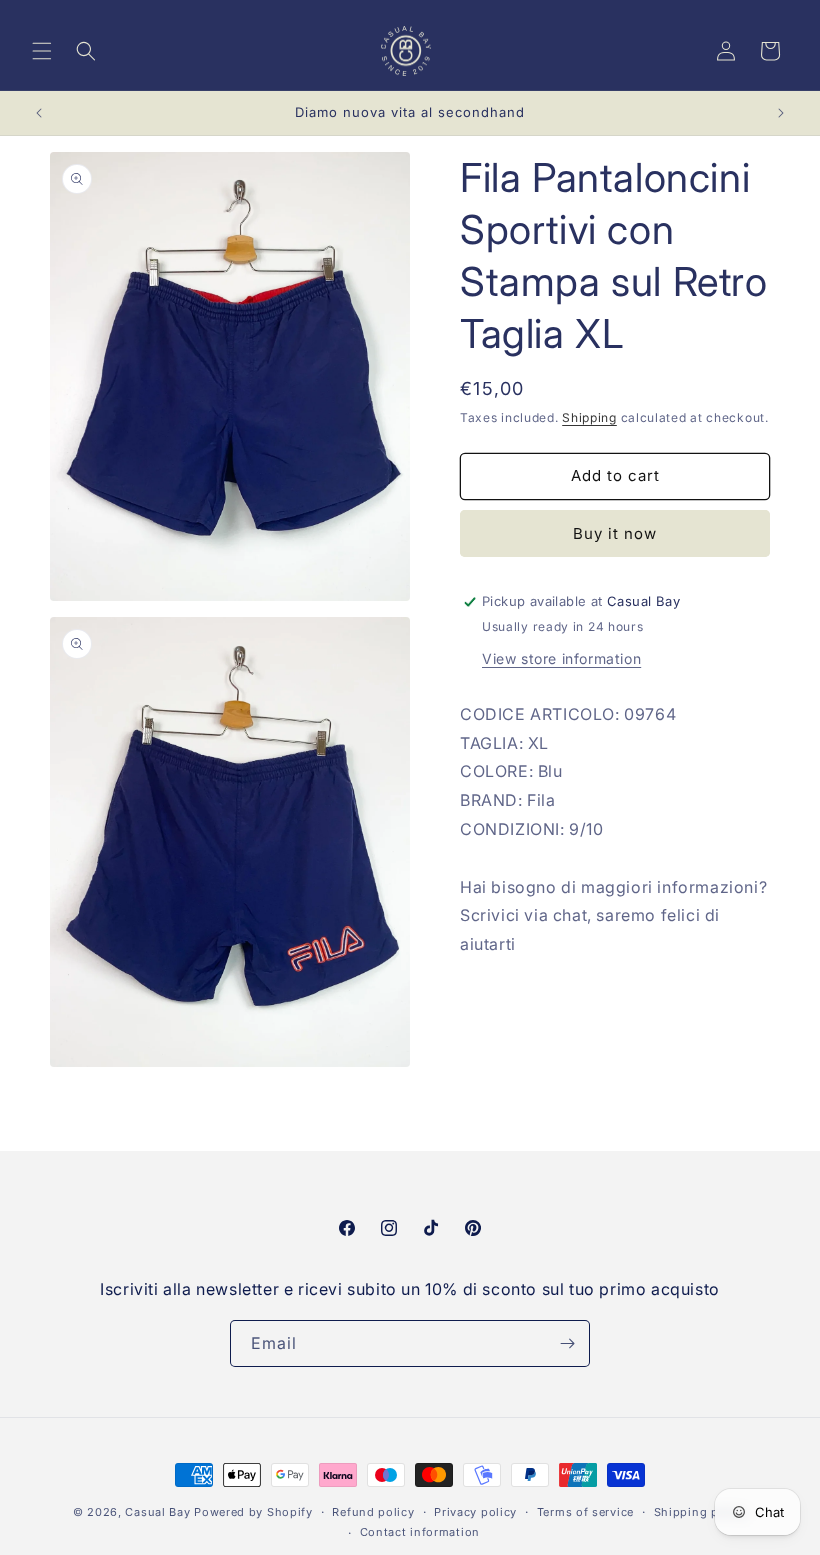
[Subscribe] (567, 1343)
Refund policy (373, 1512)
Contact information (420, 1532)
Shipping (589, 417)
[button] (42, 51)
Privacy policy (475, 1512)
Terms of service (585, 1512)
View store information (561, 658)
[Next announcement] (781, 113)
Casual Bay (157, 1512)
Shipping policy (701, 1512)
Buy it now (615, 533)
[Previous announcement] (39, 113)
